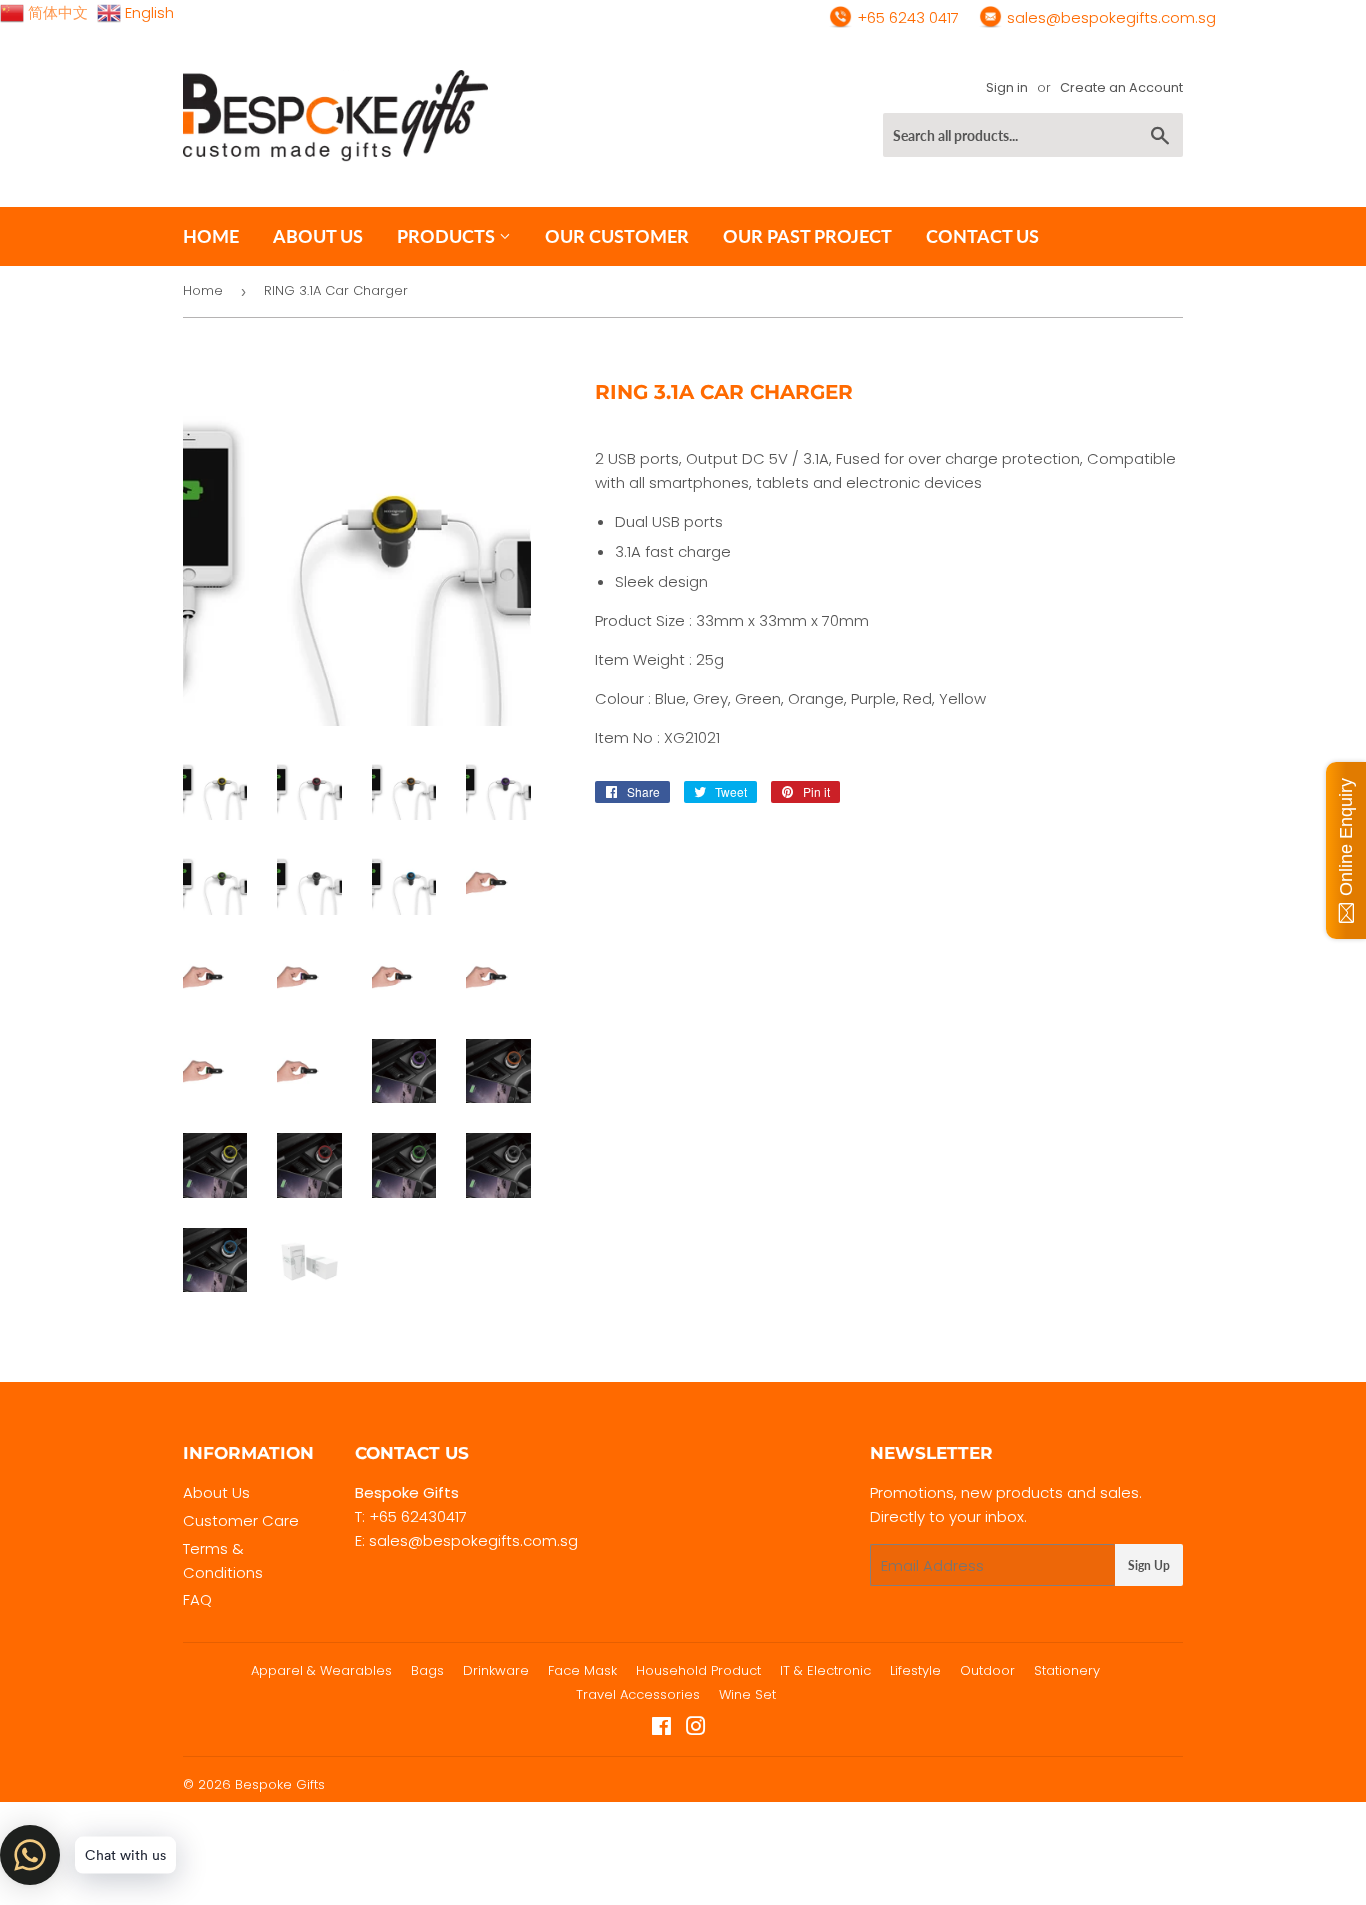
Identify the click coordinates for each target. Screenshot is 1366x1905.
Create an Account (1121, 87)
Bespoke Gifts (280, 1784)
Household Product (698, 1670)
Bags (427, 1670)
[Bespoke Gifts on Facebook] (661, 1728)
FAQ (197, 1599)
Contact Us (982, 236)
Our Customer (617, 236)
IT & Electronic (825, 1670)
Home (211, 236)
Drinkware (496, 1670)
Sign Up (1149, 1565)
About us (318, 236)
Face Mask (582, 1670)
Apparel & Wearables (321, 1670)
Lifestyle (915, 1670)
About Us (216, 1492)
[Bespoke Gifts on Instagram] (696, 1728)
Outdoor (987, 1670)
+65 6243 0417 (906, 17)
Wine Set (747, 1694)
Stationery (1067, 1670)
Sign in (1007, 87)
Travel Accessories (638, 1694)
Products (448, 236)
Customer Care (241, 1520)
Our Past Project (807, 236)
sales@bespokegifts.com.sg (1109, 17)
